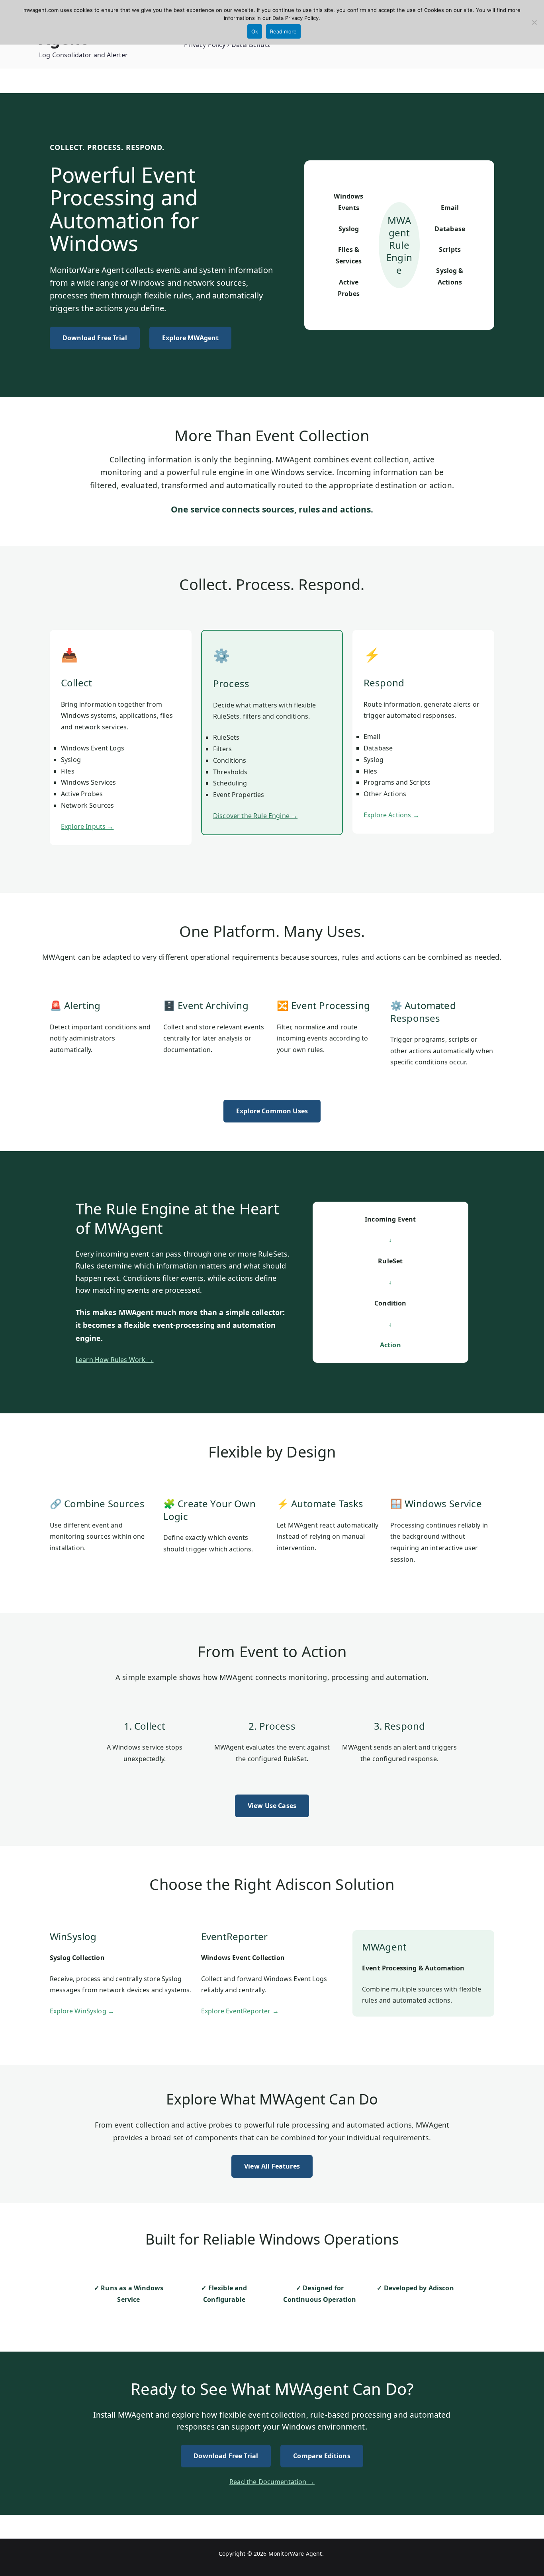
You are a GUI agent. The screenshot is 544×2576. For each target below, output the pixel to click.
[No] (534, 22)
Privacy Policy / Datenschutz (227, 45)
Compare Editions (322, 2456)
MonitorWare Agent (295, 2554)
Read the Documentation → (272, 2482)
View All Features (272, 2166)
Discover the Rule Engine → (255, 816)
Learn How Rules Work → (115, 1360)
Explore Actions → (391, 815)
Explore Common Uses (272, 1111)
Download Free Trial (95, 338)
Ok (255, 31)
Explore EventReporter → (240, 2011)
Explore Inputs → (87, 826)
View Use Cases (272, 1806)
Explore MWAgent (190, 338)
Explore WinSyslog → (82, 2011)
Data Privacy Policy (295, 18)
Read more (283, 31)
